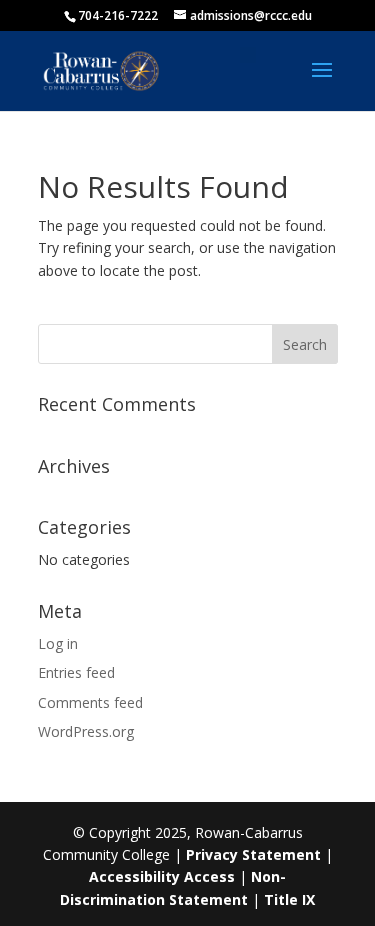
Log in (58, 643)
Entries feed (76, 672)
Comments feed (90, 702)
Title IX (289, 899)
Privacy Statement (253, 854)
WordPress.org (86, 731)
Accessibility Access (162, 876)
